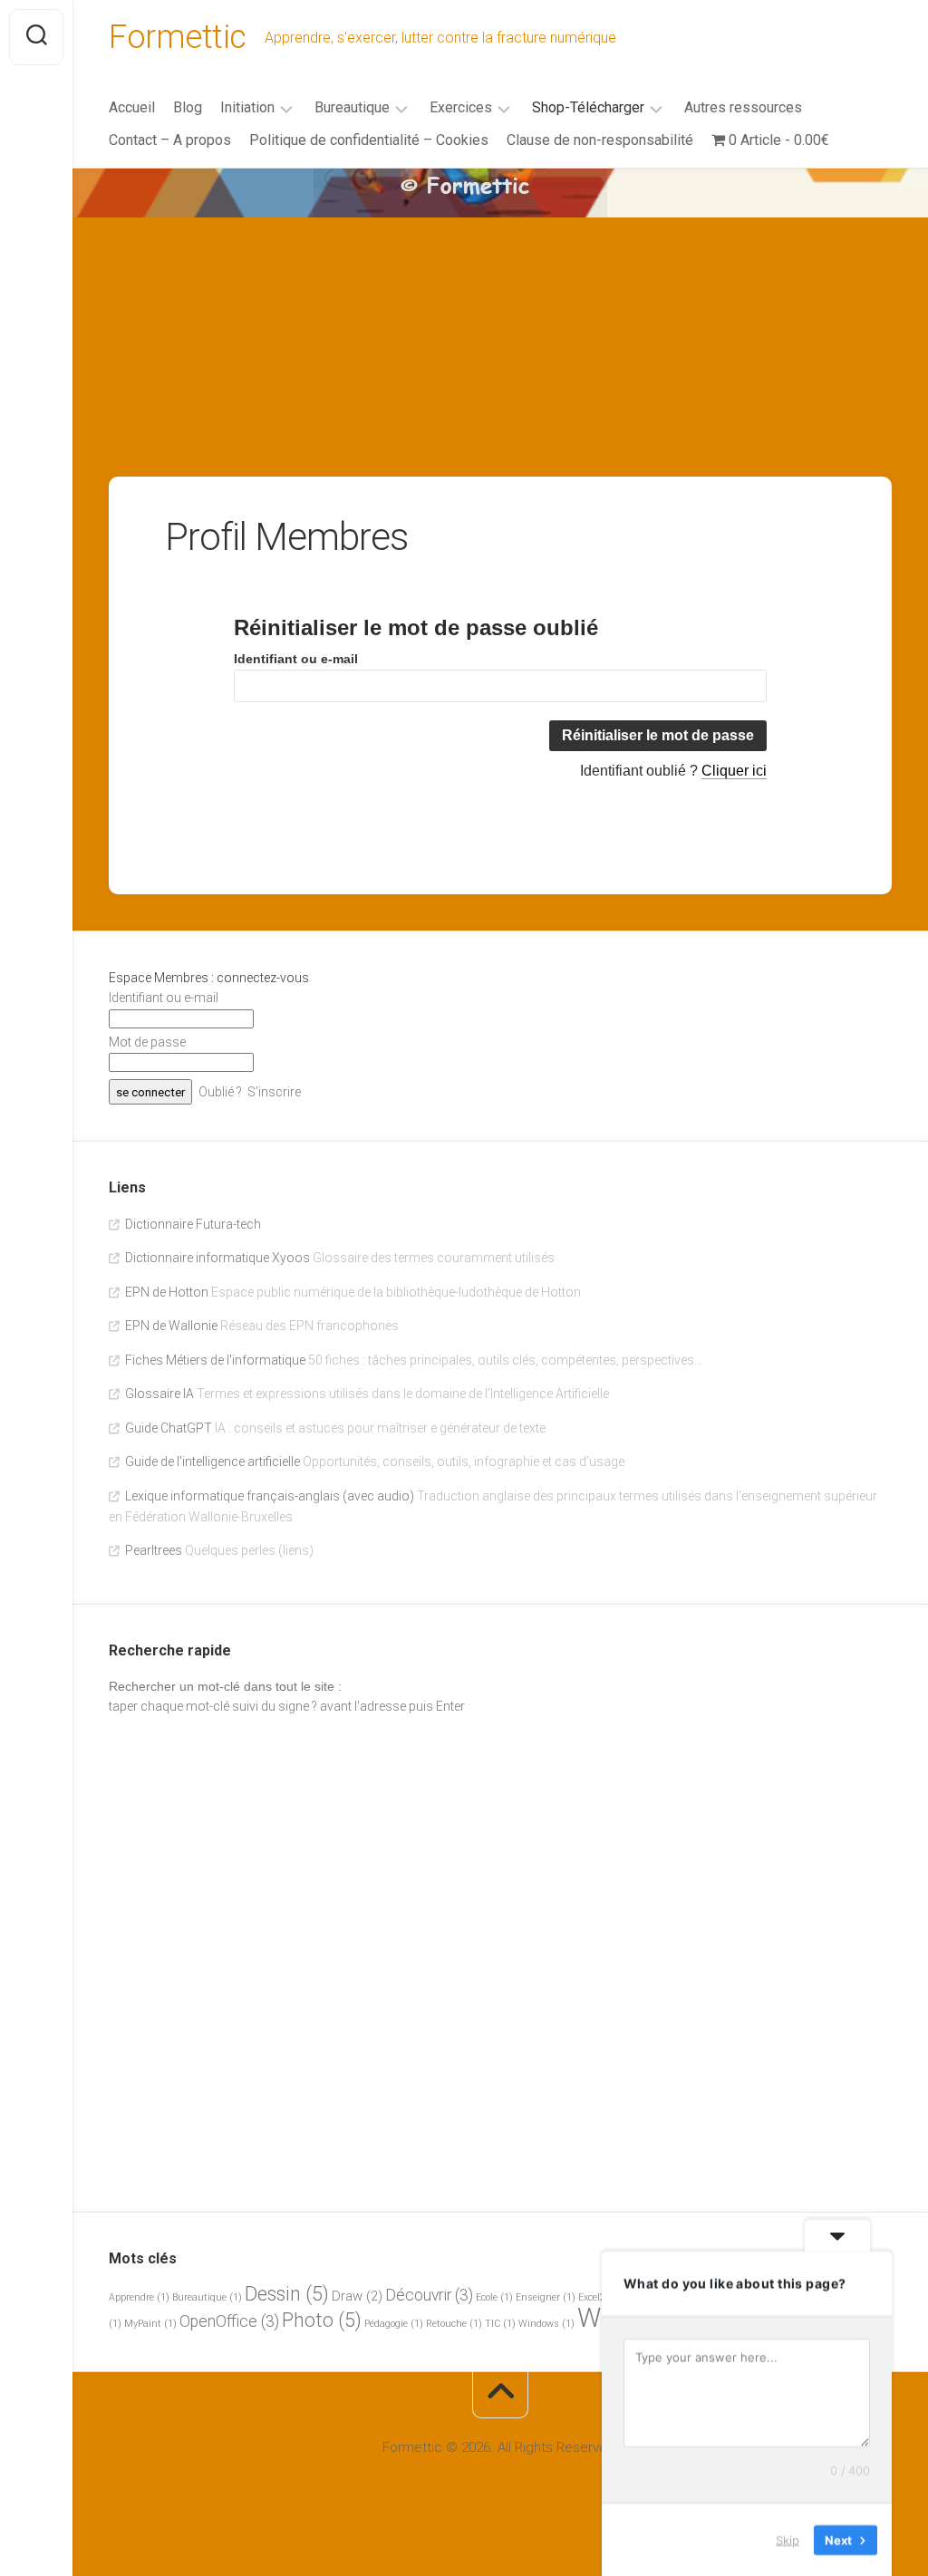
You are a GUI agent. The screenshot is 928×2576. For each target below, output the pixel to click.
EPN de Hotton (167, 1292)
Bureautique (352, 107)
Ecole (494, 2297)
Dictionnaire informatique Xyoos (217, 1258)
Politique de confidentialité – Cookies (369, 140)
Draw (357, 2296)
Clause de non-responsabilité (600, 140)
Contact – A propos (170, 140)
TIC (500, 2324)
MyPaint (150, 2324)
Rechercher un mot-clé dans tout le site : (225, 1686)
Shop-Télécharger (588, 107)
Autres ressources (743, 107)
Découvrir (429, 2295)
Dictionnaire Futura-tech (193, 1224)
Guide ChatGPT (169, 1428)
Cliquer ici (734, 771)
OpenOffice (229, 2321)
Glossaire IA (159, 1394)
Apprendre (139, 2297)
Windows (546, 2324)
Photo (322, 2320)
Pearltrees (154, 1550)
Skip (788, 2539)
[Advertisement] (500, 304)
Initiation (247, 107)
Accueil (132, 107)
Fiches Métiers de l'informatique (215, 1360)
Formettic (178, 37)
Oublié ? (220, 1092)
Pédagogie (394, 2324)
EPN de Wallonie (171, 1326)
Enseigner (546, 2297)
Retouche (454, 2324)
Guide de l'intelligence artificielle (213, 1462)
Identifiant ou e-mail (296, 659)
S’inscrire (274, 1092)
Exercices (461, 107)
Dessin (287, 2294)
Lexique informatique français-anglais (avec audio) (270, 1496)
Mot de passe (147, 1042)
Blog (188, 107)
